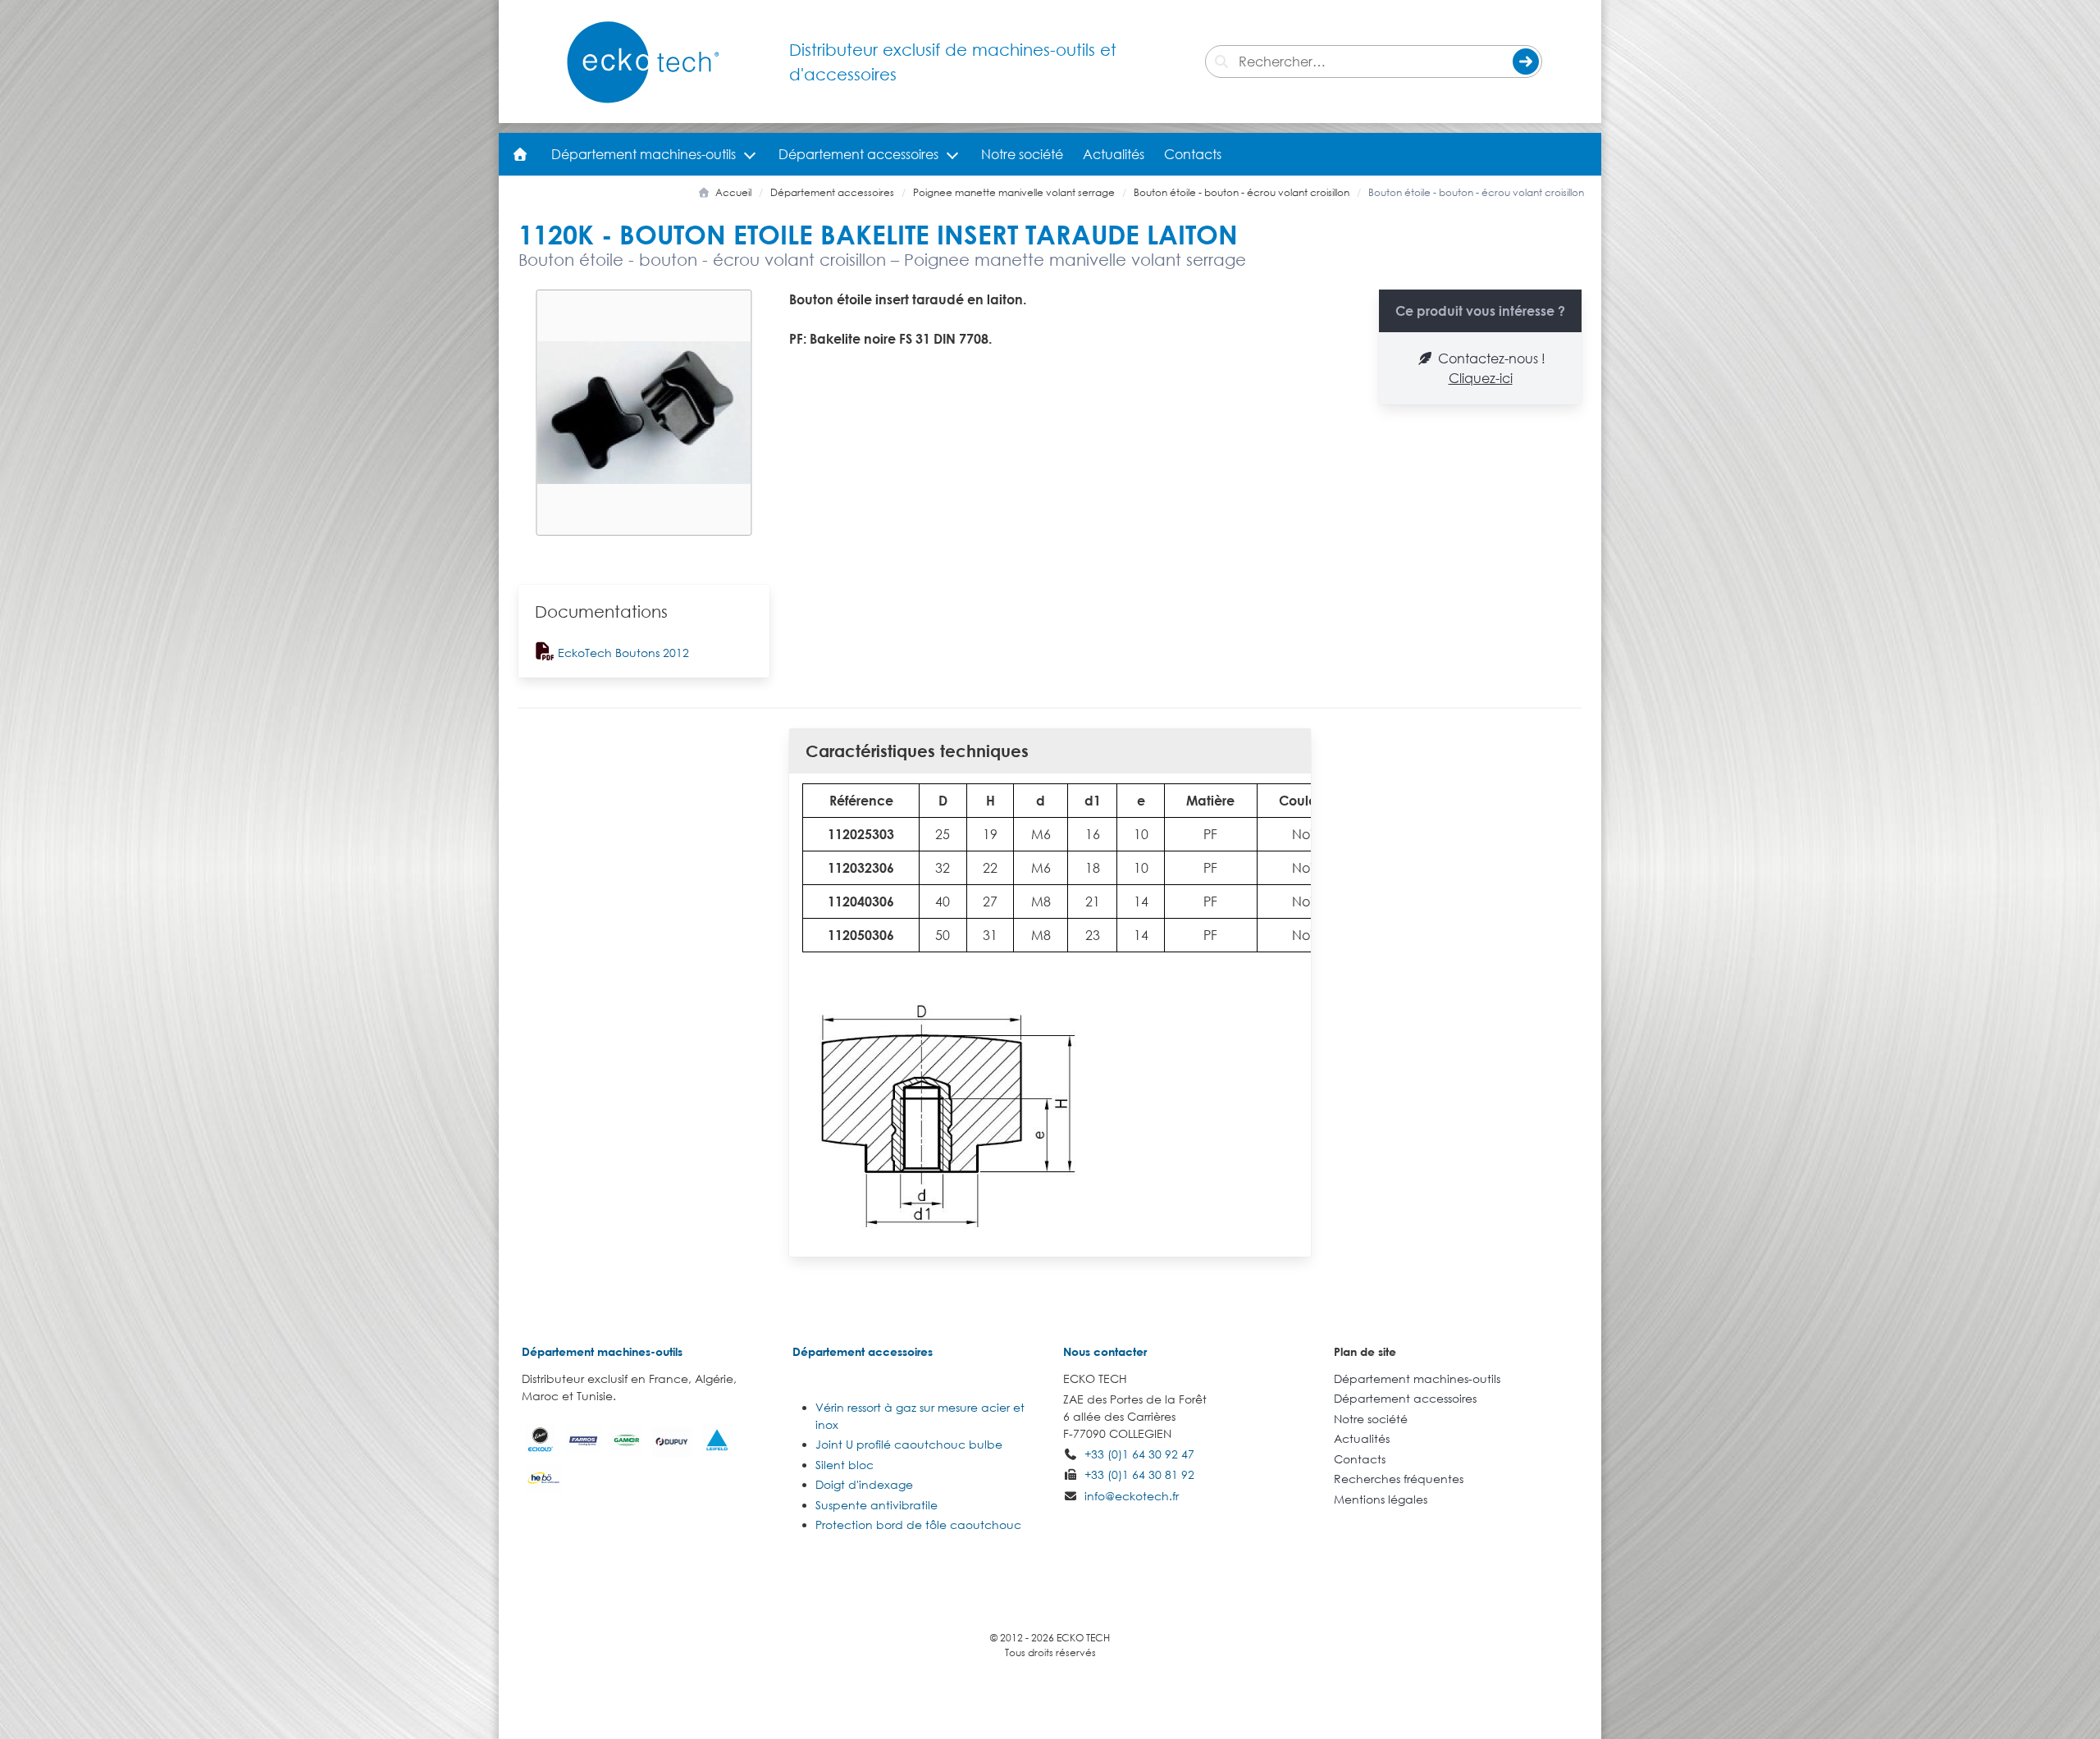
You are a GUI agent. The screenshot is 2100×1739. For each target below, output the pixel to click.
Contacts (1193, 154)
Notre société (1022, 154)
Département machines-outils (644, 154)
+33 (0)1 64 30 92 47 (1139, 1454)
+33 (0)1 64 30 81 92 (1139, 1474)
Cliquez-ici (1481, 378)
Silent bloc (845, 1465)
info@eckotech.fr (1132, 1496)
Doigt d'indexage (864, 1484)
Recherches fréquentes (1399, 1479)
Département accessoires (858, 154)
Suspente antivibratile (877, 1505)
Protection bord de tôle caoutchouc (918, 1524)
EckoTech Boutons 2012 (622, 653)
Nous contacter (1105, 1351)
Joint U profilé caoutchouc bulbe (909, 1444)
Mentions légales (1381, 1499)
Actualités (1114, 154)
